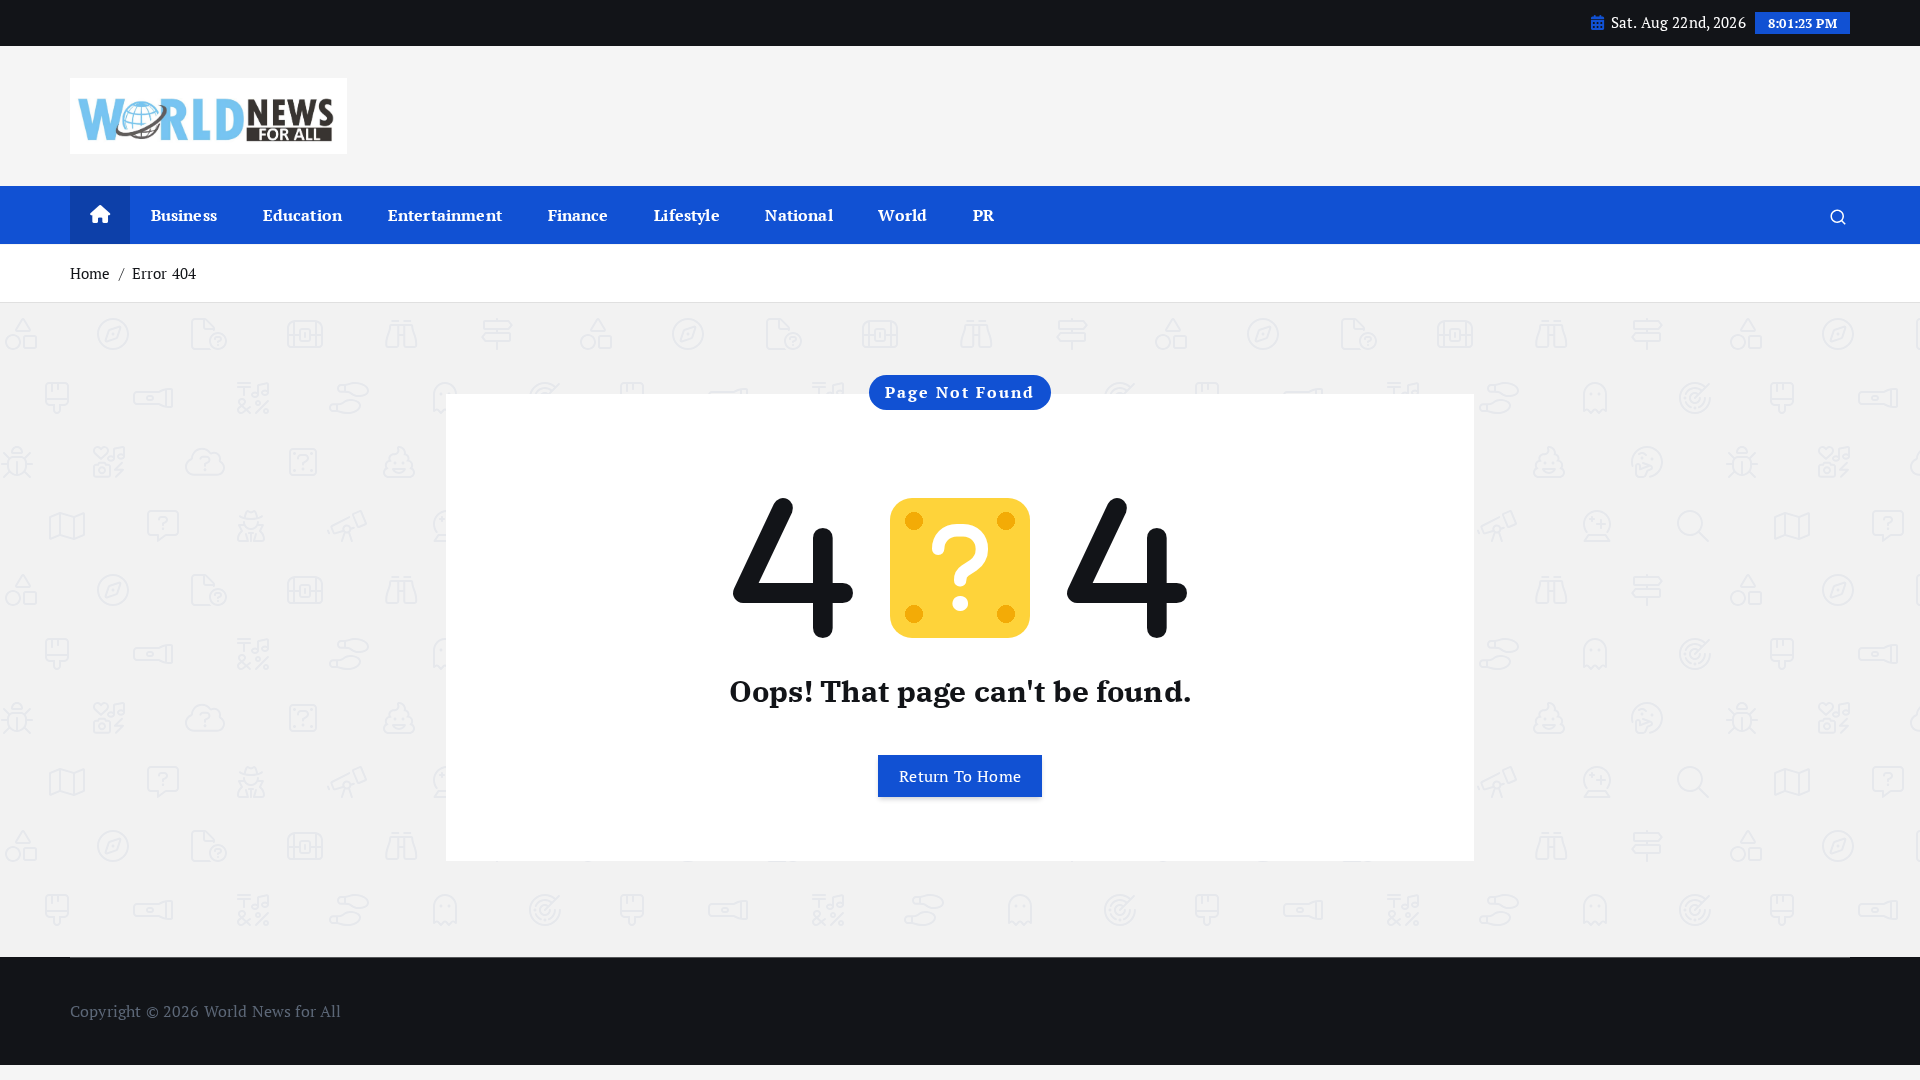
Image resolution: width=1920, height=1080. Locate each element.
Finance (578, 215)
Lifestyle (686, 215)
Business (184, 215)
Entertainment (445, 215)
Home (90, 273)
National (798, 215)
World (902, 215)
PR (983, 215)
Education (302, 215)
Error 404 (164, 273)
